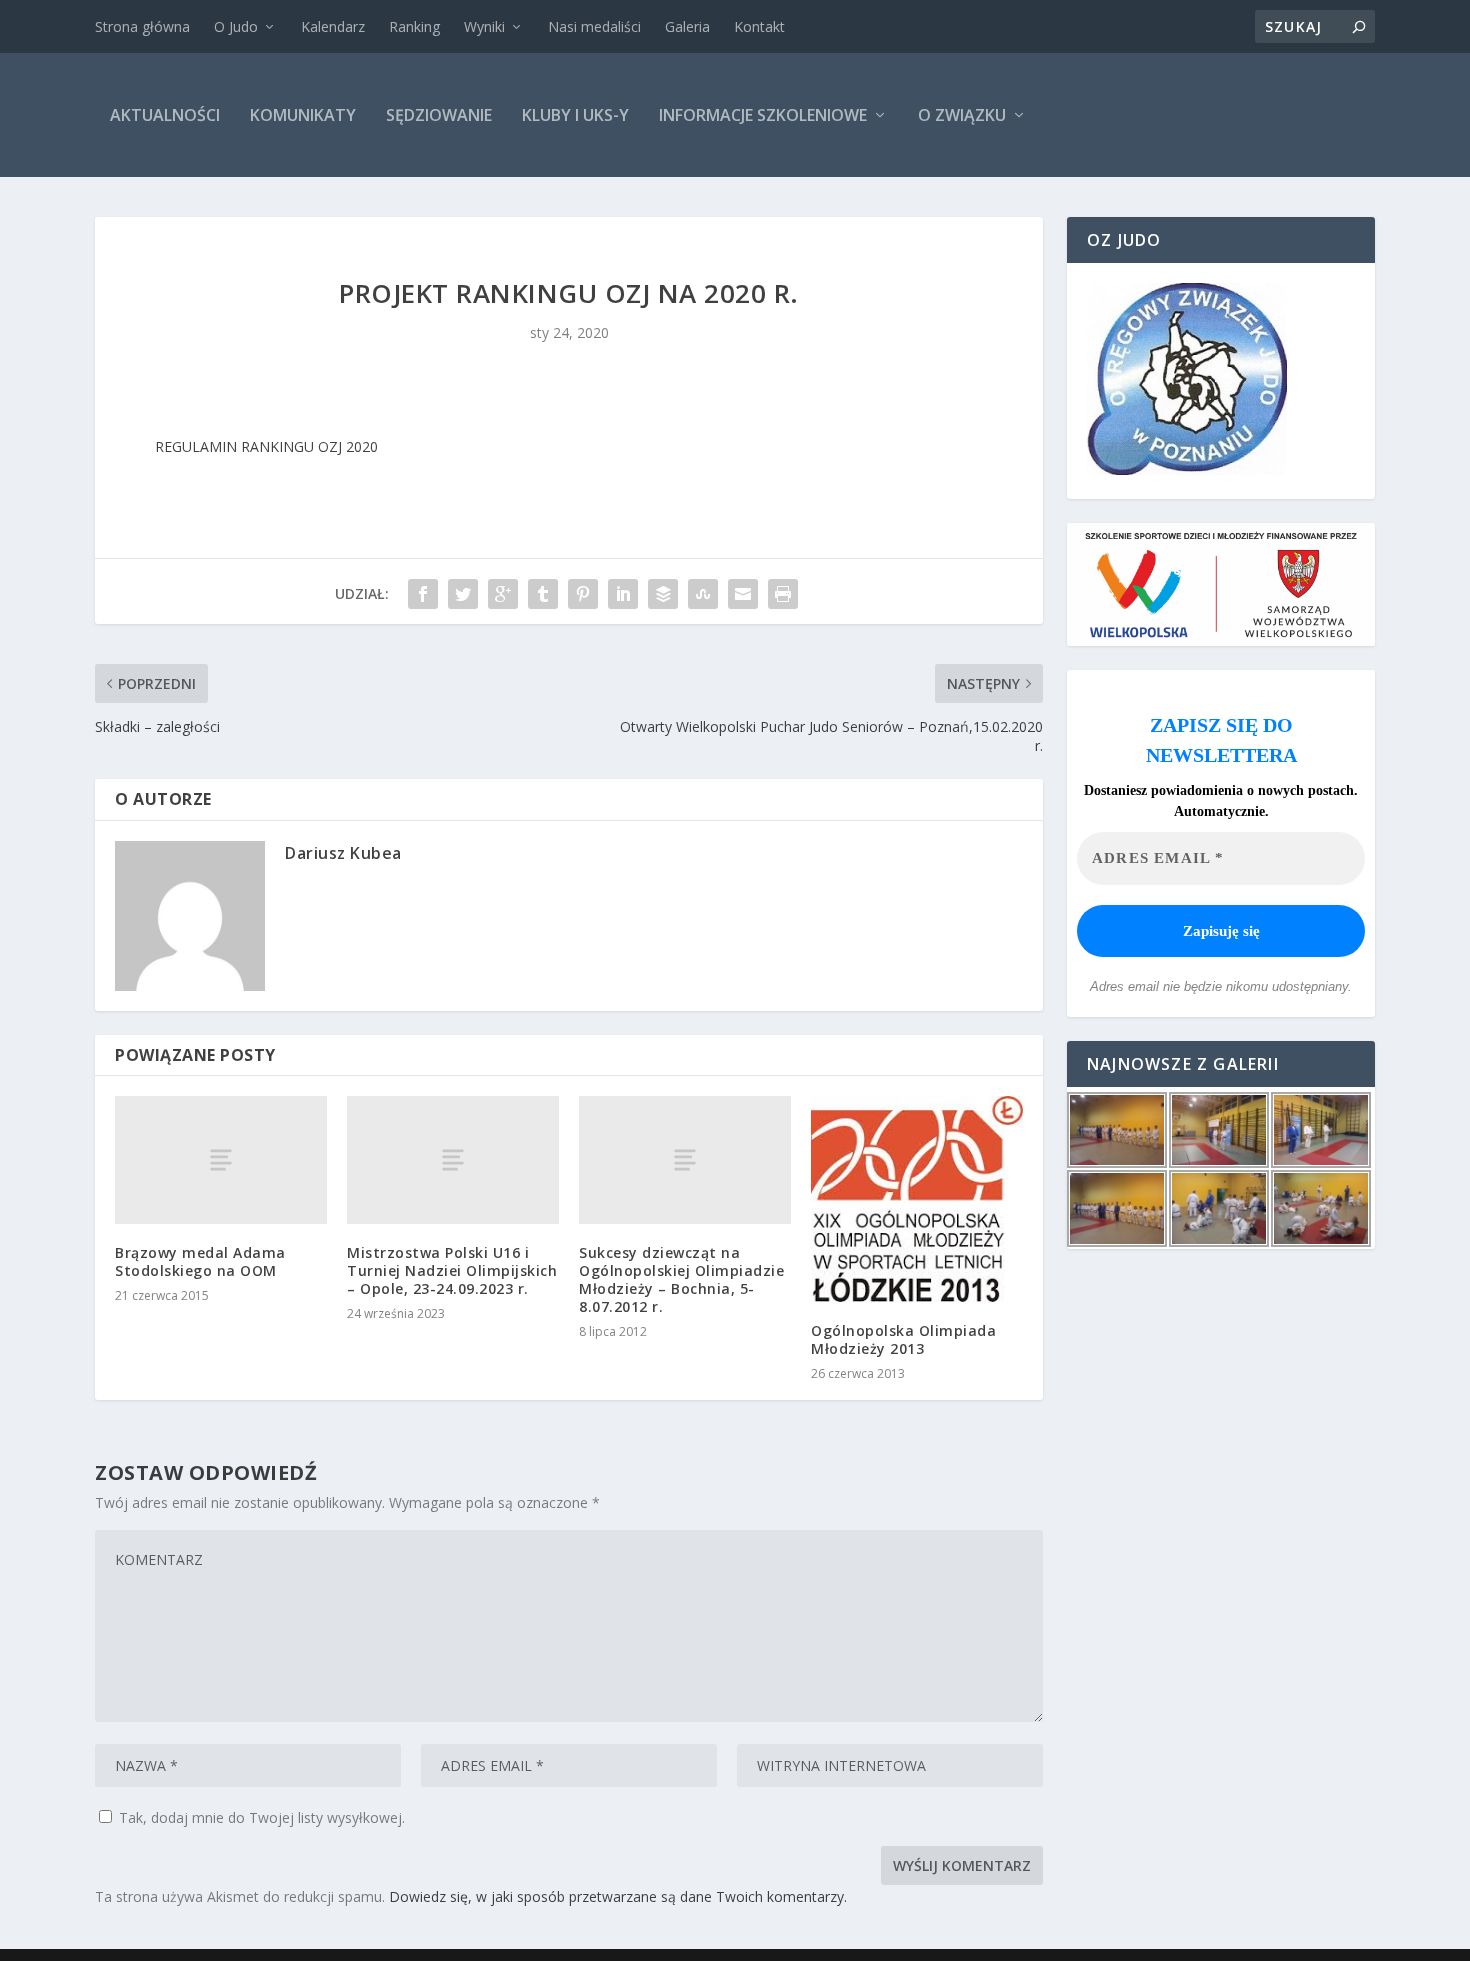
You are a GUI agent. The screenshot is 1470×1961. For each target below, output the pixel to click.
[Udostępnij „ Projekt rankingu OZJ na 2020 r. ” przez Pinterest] (583, 594)
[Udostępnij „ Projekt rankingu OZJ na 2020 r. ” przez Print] (783, 594)
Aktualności (165, 115)
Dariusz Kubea (343, 853)
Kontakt (759, 26)
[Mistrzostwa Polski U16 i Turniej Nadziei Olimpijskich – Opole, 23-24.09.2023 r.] (453, 1159)
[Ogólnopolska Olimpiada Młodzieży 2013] (917, 1198)
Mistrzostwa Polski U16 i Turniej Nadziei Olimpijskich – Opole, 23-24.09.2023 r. (452, 1270)
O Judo (236, 26)
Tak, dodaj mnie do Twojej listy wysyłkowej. (260, 1817)
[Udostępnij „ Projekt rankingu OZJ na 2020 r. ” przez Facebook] (423, 594)
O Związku (962, 115)
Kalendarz (333, 26)
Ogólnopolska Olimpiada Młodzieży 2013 (903, 1339)
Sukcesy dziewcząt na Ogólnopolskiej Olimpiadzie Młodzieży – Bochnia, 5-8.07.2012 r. (681, 1280)
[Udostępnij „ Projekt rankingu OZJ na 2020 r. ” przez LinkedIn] (623, 594)
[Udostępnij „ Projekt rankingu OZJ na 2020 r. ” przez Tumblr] (543, 594)
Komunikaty (303, 115)
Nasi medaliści (594, 26)
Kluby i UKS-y (575, 115)
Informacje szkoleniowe (763, 115)
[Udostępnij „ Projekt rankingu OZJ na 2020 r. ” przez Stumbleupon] (703, 594)
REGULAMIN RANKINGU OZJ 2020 (266, 446)
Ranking (414, 26)
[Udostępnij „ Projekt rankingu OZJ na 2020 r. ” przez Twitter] (463, 594)
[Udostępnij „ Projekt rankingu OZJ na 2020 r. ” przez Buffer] (663, 594)
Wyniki (484, 26)
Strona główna (142, 26)
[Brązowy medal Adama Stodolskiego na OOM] (221, 1159)
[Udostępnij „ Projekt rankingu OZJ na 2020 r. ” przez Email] (743, 594)
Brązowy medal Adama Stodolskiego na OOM (200, 1261)
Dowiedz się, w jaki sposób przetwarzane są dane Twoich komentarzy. (618, 1896)
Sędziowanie (439, 115)
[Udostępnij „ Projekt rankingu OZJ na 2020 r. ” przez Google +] (503, 594)
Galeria (687, 26)
